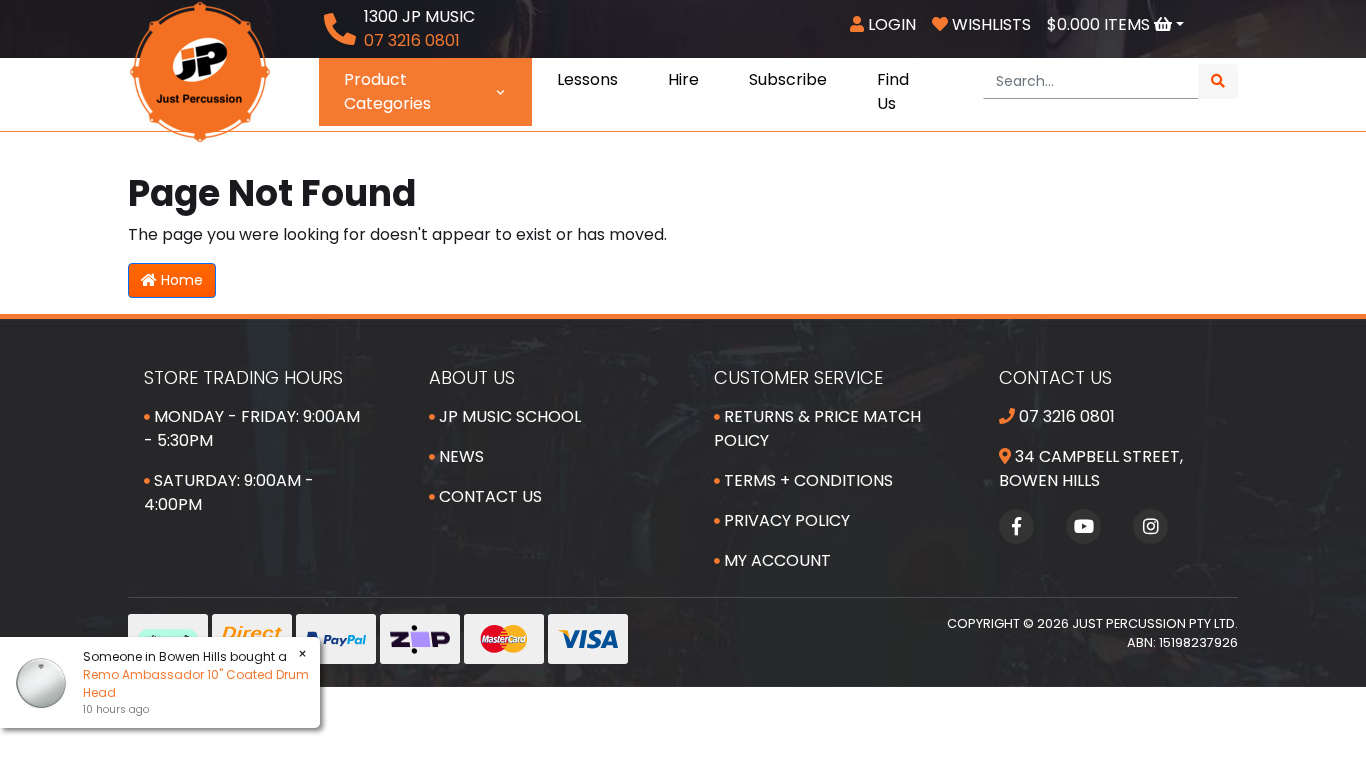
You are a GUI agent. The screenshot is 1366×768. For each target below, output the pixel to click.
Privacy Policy (785, 520)
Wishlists (989, 24)
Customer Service (798, 377)
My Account (775, 560)
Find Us (893, 91)
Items (1100, 24)
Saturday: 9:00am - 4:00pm (229, 492)
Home (180, 280)
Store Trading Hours (243, 377)
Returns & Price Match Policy (817, 428)
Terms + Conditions (806, 480)
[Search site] (1218, 81)
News (459, 456)
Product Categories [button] (387, 91)
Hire (683, 79)
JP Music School (508, 416)
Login (890, 24)
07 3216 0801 (1065, 416)
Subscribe (788, 79)
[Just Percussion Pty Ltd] (200, 70)
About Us (472, 377)
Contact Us (488, 496)
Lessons (587, 79)
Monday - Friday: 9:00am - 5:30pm (252, 428)
